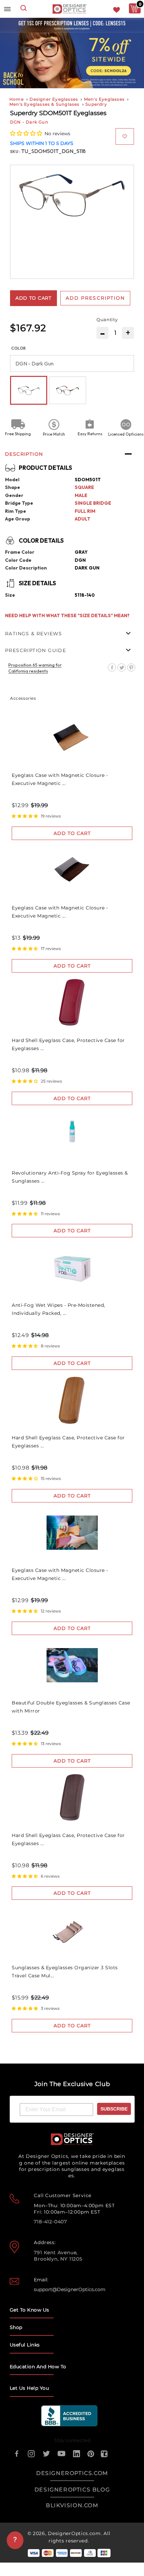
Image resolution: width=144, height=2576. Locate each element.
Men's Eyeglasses (104, 99)
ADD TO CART (72, 833)
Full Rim (85, 511)
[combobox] (24, 9)
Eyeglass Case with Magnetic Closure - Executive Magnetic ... (60, 779)
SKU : (16, 152)
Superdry (96, 104)
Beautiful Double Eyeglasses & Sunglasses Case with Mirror (71, 1707)
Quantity (107, 319)
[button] (27, 133)
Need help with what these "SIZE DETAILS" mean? (67, 615)
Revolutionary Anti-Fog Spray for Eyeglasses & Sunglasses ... (70, 1177)
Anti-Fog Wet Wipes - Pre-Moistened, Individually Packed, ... (58, 1309)
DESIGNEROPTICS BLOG (72, 2490)
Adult (83, 519)
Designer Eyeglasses (54, 99)
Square (84, 487)
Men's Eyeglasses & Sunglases (45, 104)
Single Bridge (93, 503)
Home (17, 99)
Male (81, 495)
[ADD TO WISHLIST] (125, 136)
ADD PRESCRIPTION (95, 298)
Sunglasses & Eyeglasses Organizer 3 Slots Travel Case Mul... (65, 1972)
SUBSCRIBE (114, 2109)
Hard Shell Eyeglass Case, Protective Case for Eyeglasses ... (68, 1044)
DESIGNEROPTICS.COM (72, 2473)
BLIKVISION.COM (72, 2505)
